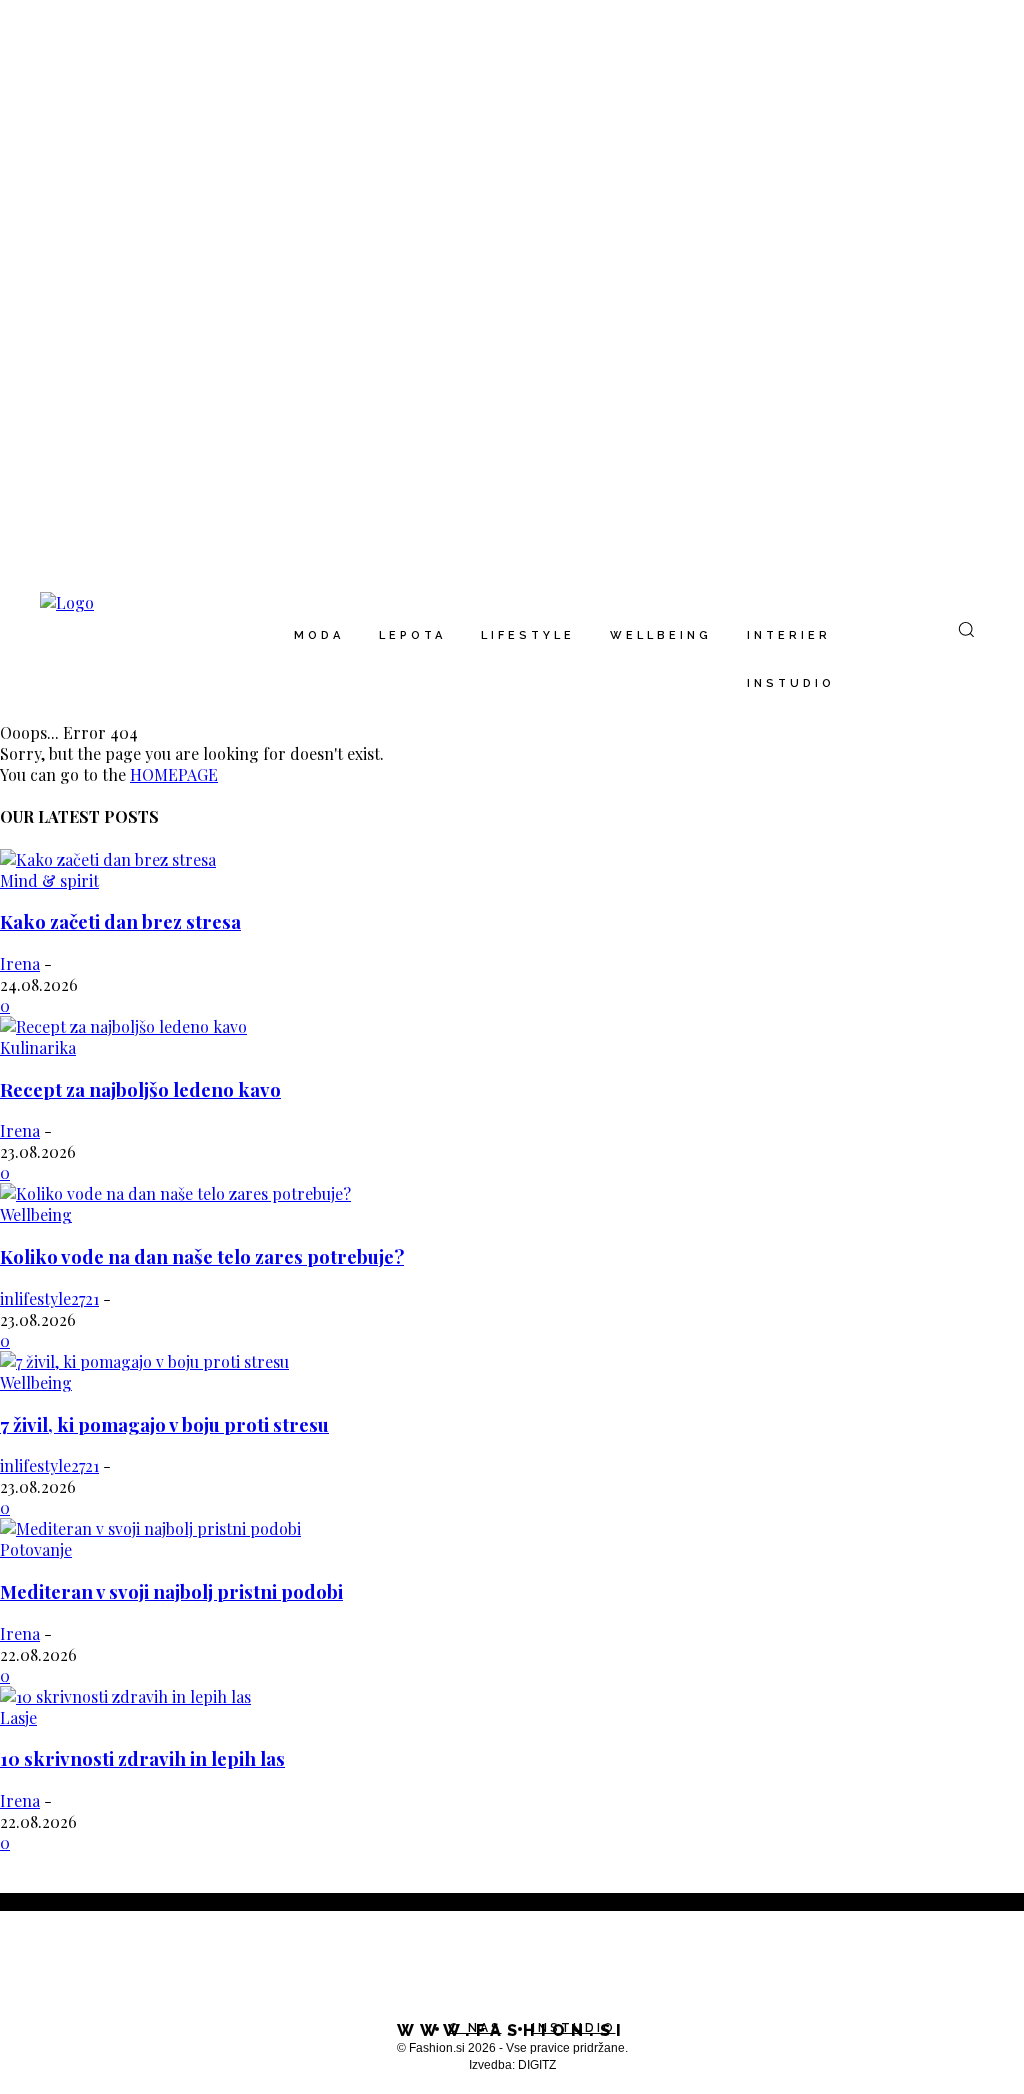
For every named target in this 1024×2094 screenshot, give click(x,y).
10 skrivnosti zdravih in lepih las (142, 1758)
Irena (20, 963)
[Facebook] (14, 1970)
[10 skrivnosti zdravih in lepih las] (125, 1696)
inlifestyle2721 (49, 1298)
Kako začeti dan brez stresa (120, 921)
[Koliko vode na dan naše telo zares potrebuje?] (175, 1193)
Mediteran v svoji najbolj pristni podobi (171, 1591)
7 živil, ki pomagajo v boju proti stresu (164, 1424)
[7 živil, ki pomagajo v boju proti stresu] (144, 1361)
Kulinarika (38, 1047)
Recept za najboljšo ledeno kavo (140, 1089)
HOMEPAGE (174, 774)
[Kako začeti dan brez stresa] (108, 859)
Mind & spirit (49, 880)
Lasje (18, 1717)
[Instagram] (53, 1970)
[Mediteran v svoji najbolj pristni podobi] (150, 1528)
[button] (966, 629)
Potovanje (36, 1549)
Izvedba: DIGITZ (512, 2065)
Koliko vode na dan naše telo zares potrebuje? (202, 1256)
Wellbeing (36, 1214)
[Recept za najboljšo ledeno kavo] (123, 1026)
